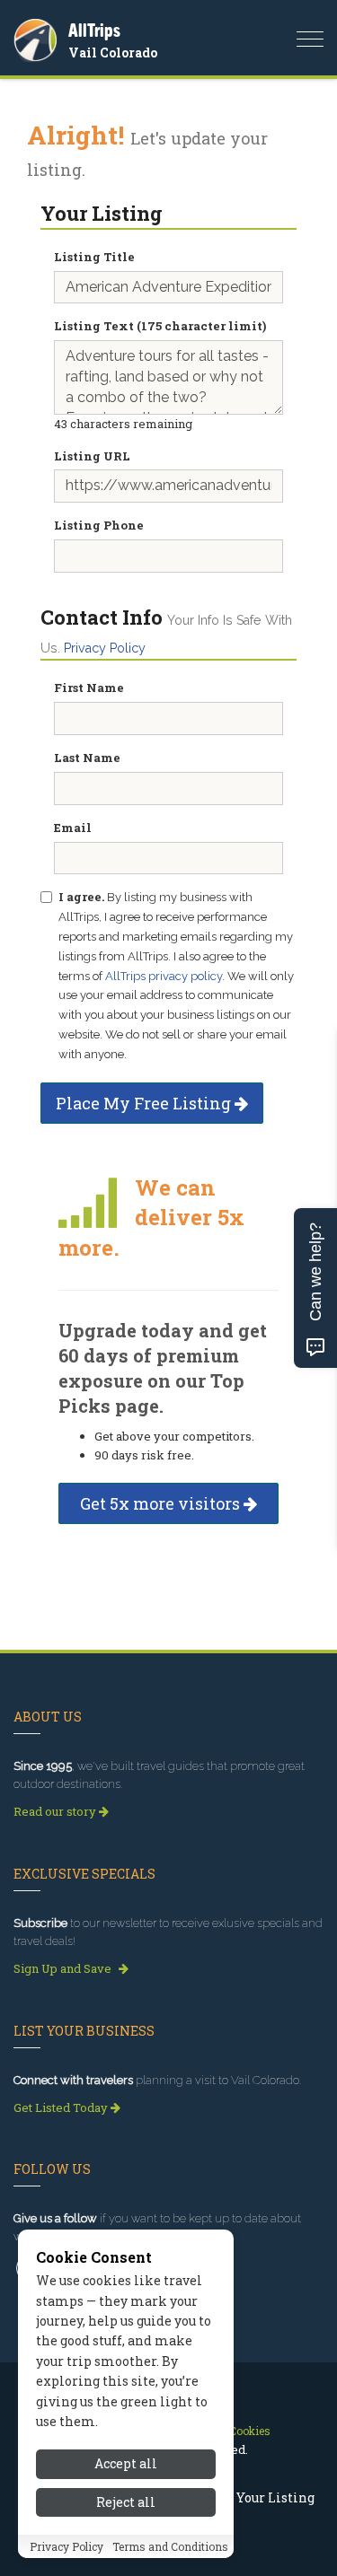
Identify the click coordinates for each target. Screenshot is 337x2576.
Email (73, 828)
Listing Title (94, 257)
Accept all (126, 2463)
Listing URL (92, 456)
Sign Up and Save (64, 1968)
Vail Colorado (113, 53)
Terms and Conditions (170, 2546)
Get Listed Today (62, 2107)
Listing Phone (99, 525)
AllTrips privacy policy (164, 976)
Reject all (126, 2502)
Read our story (56, 1811)
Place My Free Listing (145, 1103)
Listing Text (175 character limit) (160, 326)
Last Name (87, 758)
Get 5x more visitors (162, 1503)
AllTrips (94, 30)
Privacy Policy (105, 648)
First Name (89, 688)
